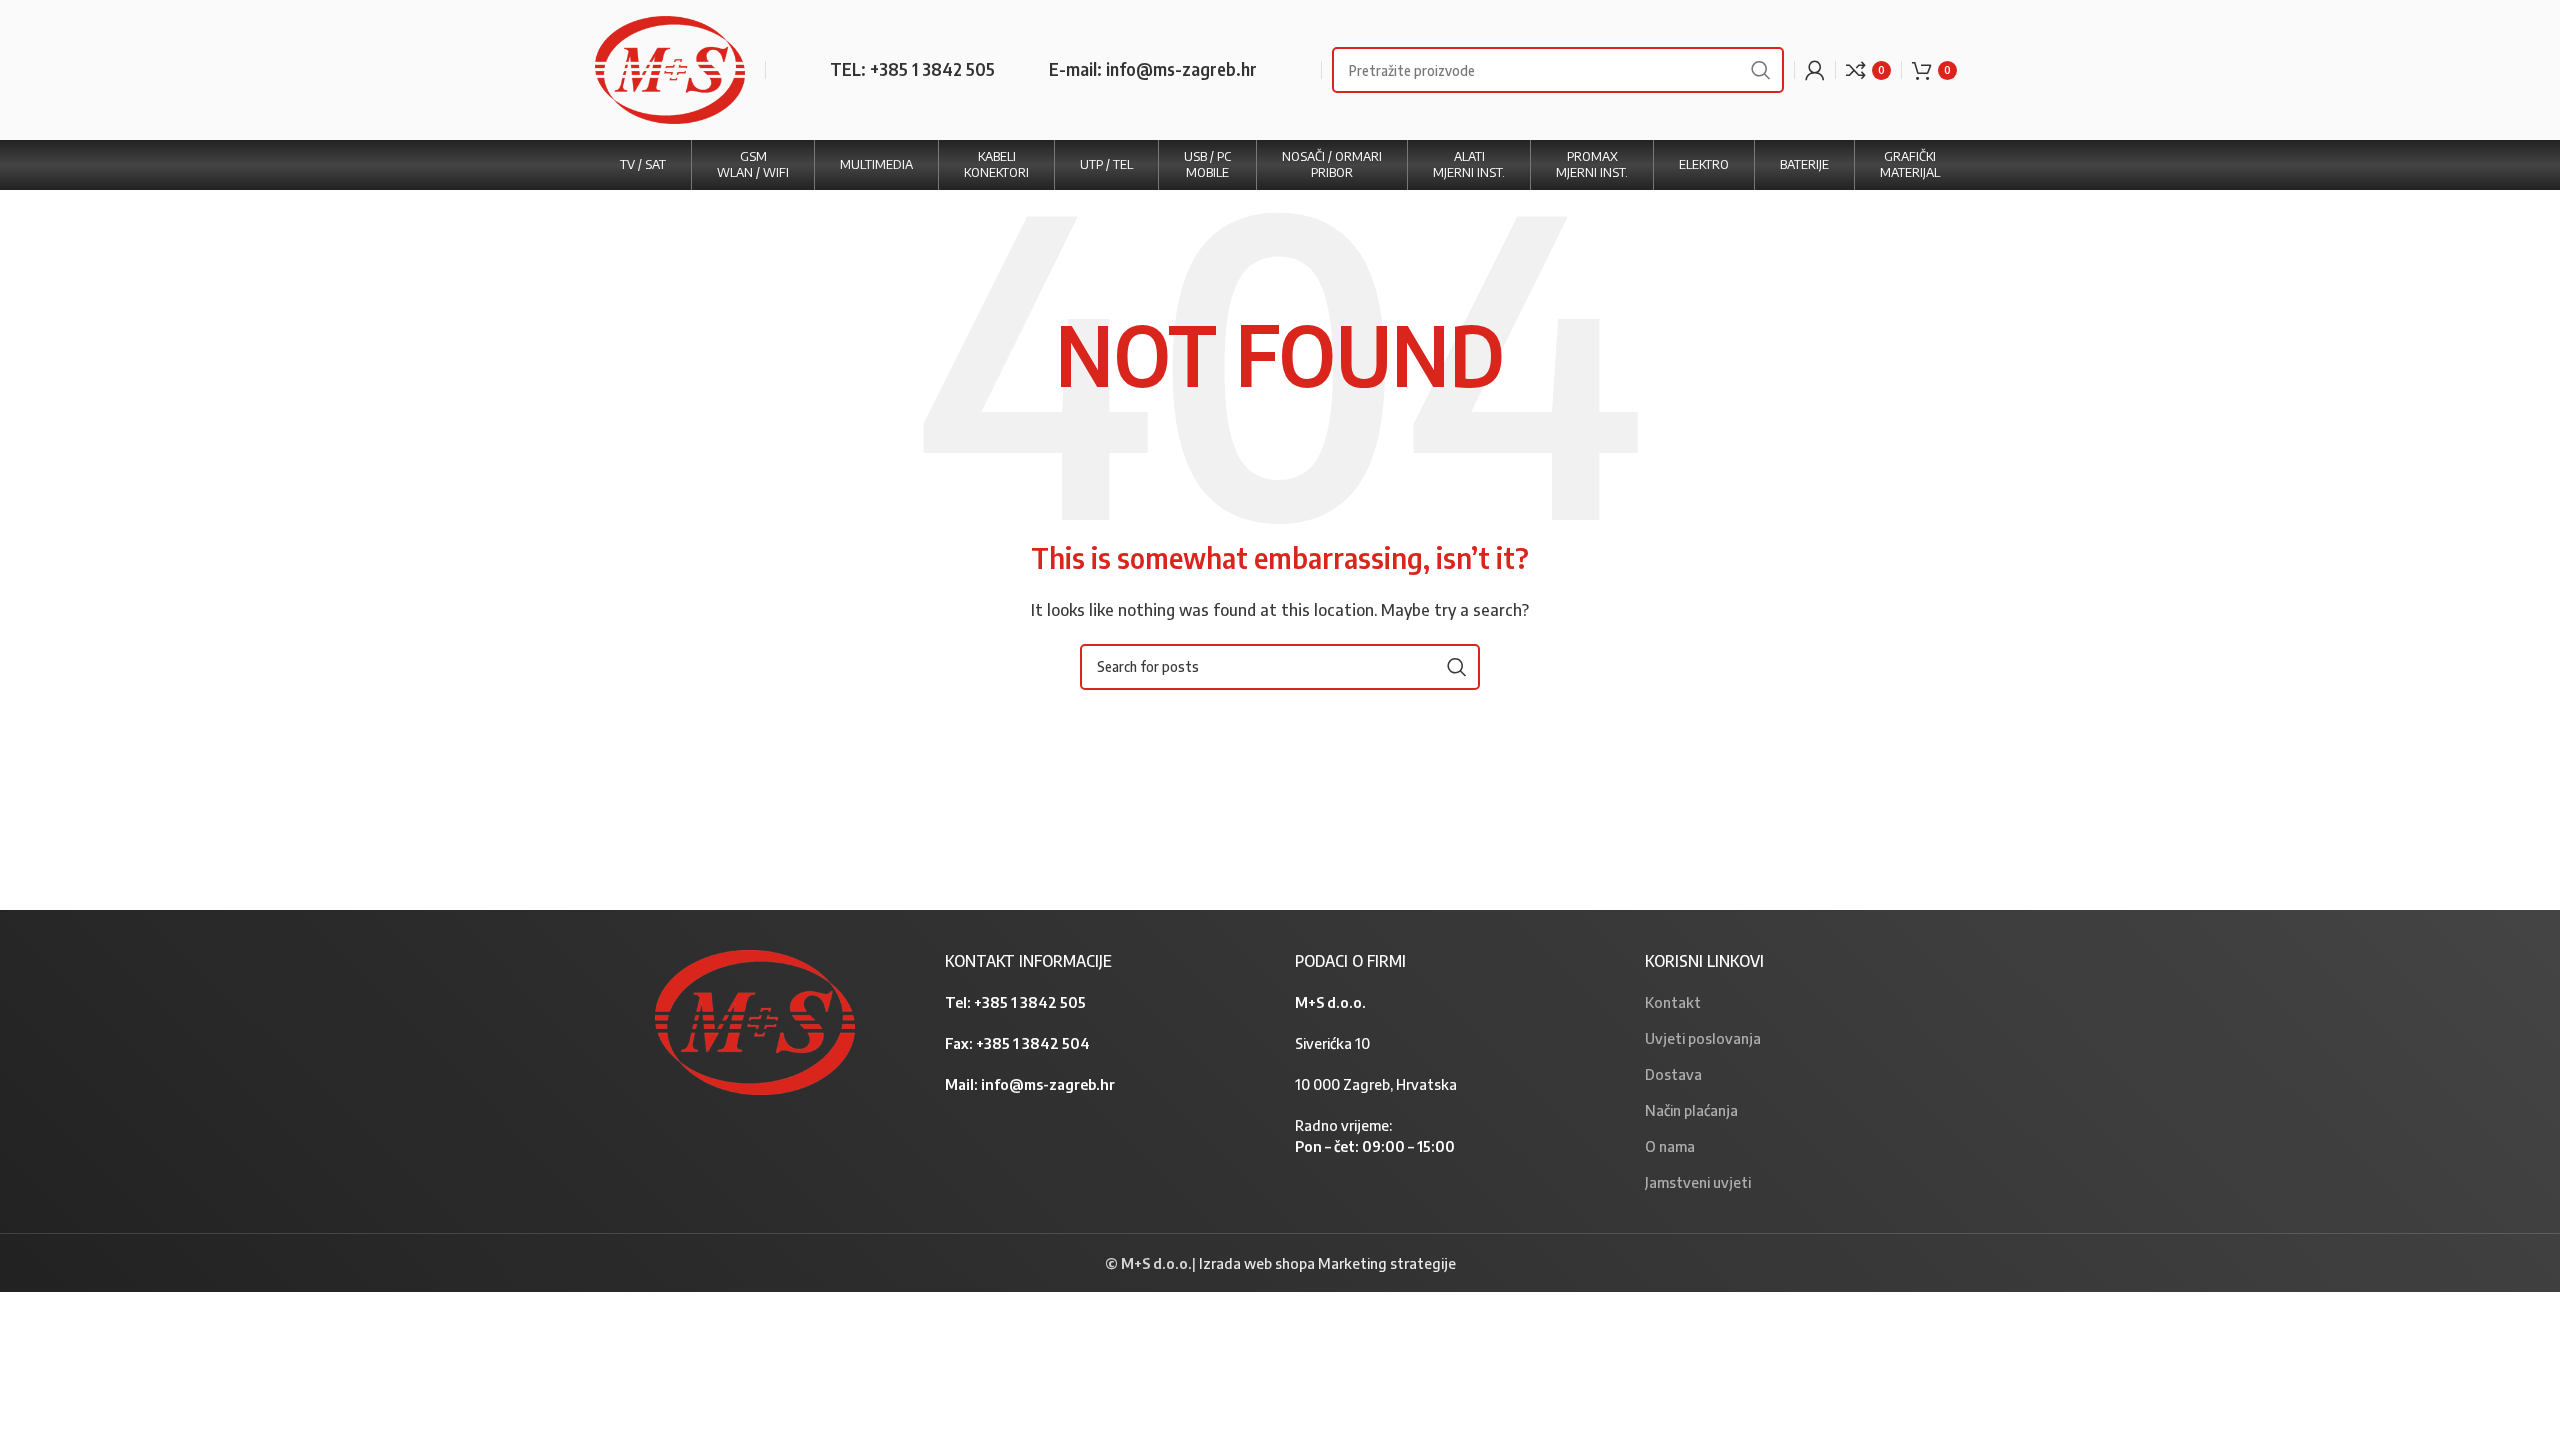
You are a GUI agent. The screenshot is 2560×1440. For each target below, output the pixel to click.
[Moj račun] (1815, 70)
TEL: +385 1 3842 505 (912, 69)
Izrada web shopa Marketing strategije (1327, 1263)
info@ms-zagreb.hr (1048, 1084)
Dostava (1673, 1074)
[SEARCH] (1761, 70)
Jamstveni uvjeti (1698, 1182)
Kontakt (1673, 1002)
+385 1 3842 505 (1030, 1002)
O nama (1670, 1146)
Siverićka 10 (1332, 1043)
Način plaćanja (1691, 1110)
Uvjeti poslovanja (1703, 1038)
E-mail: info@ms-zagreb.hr (1153, 69)
